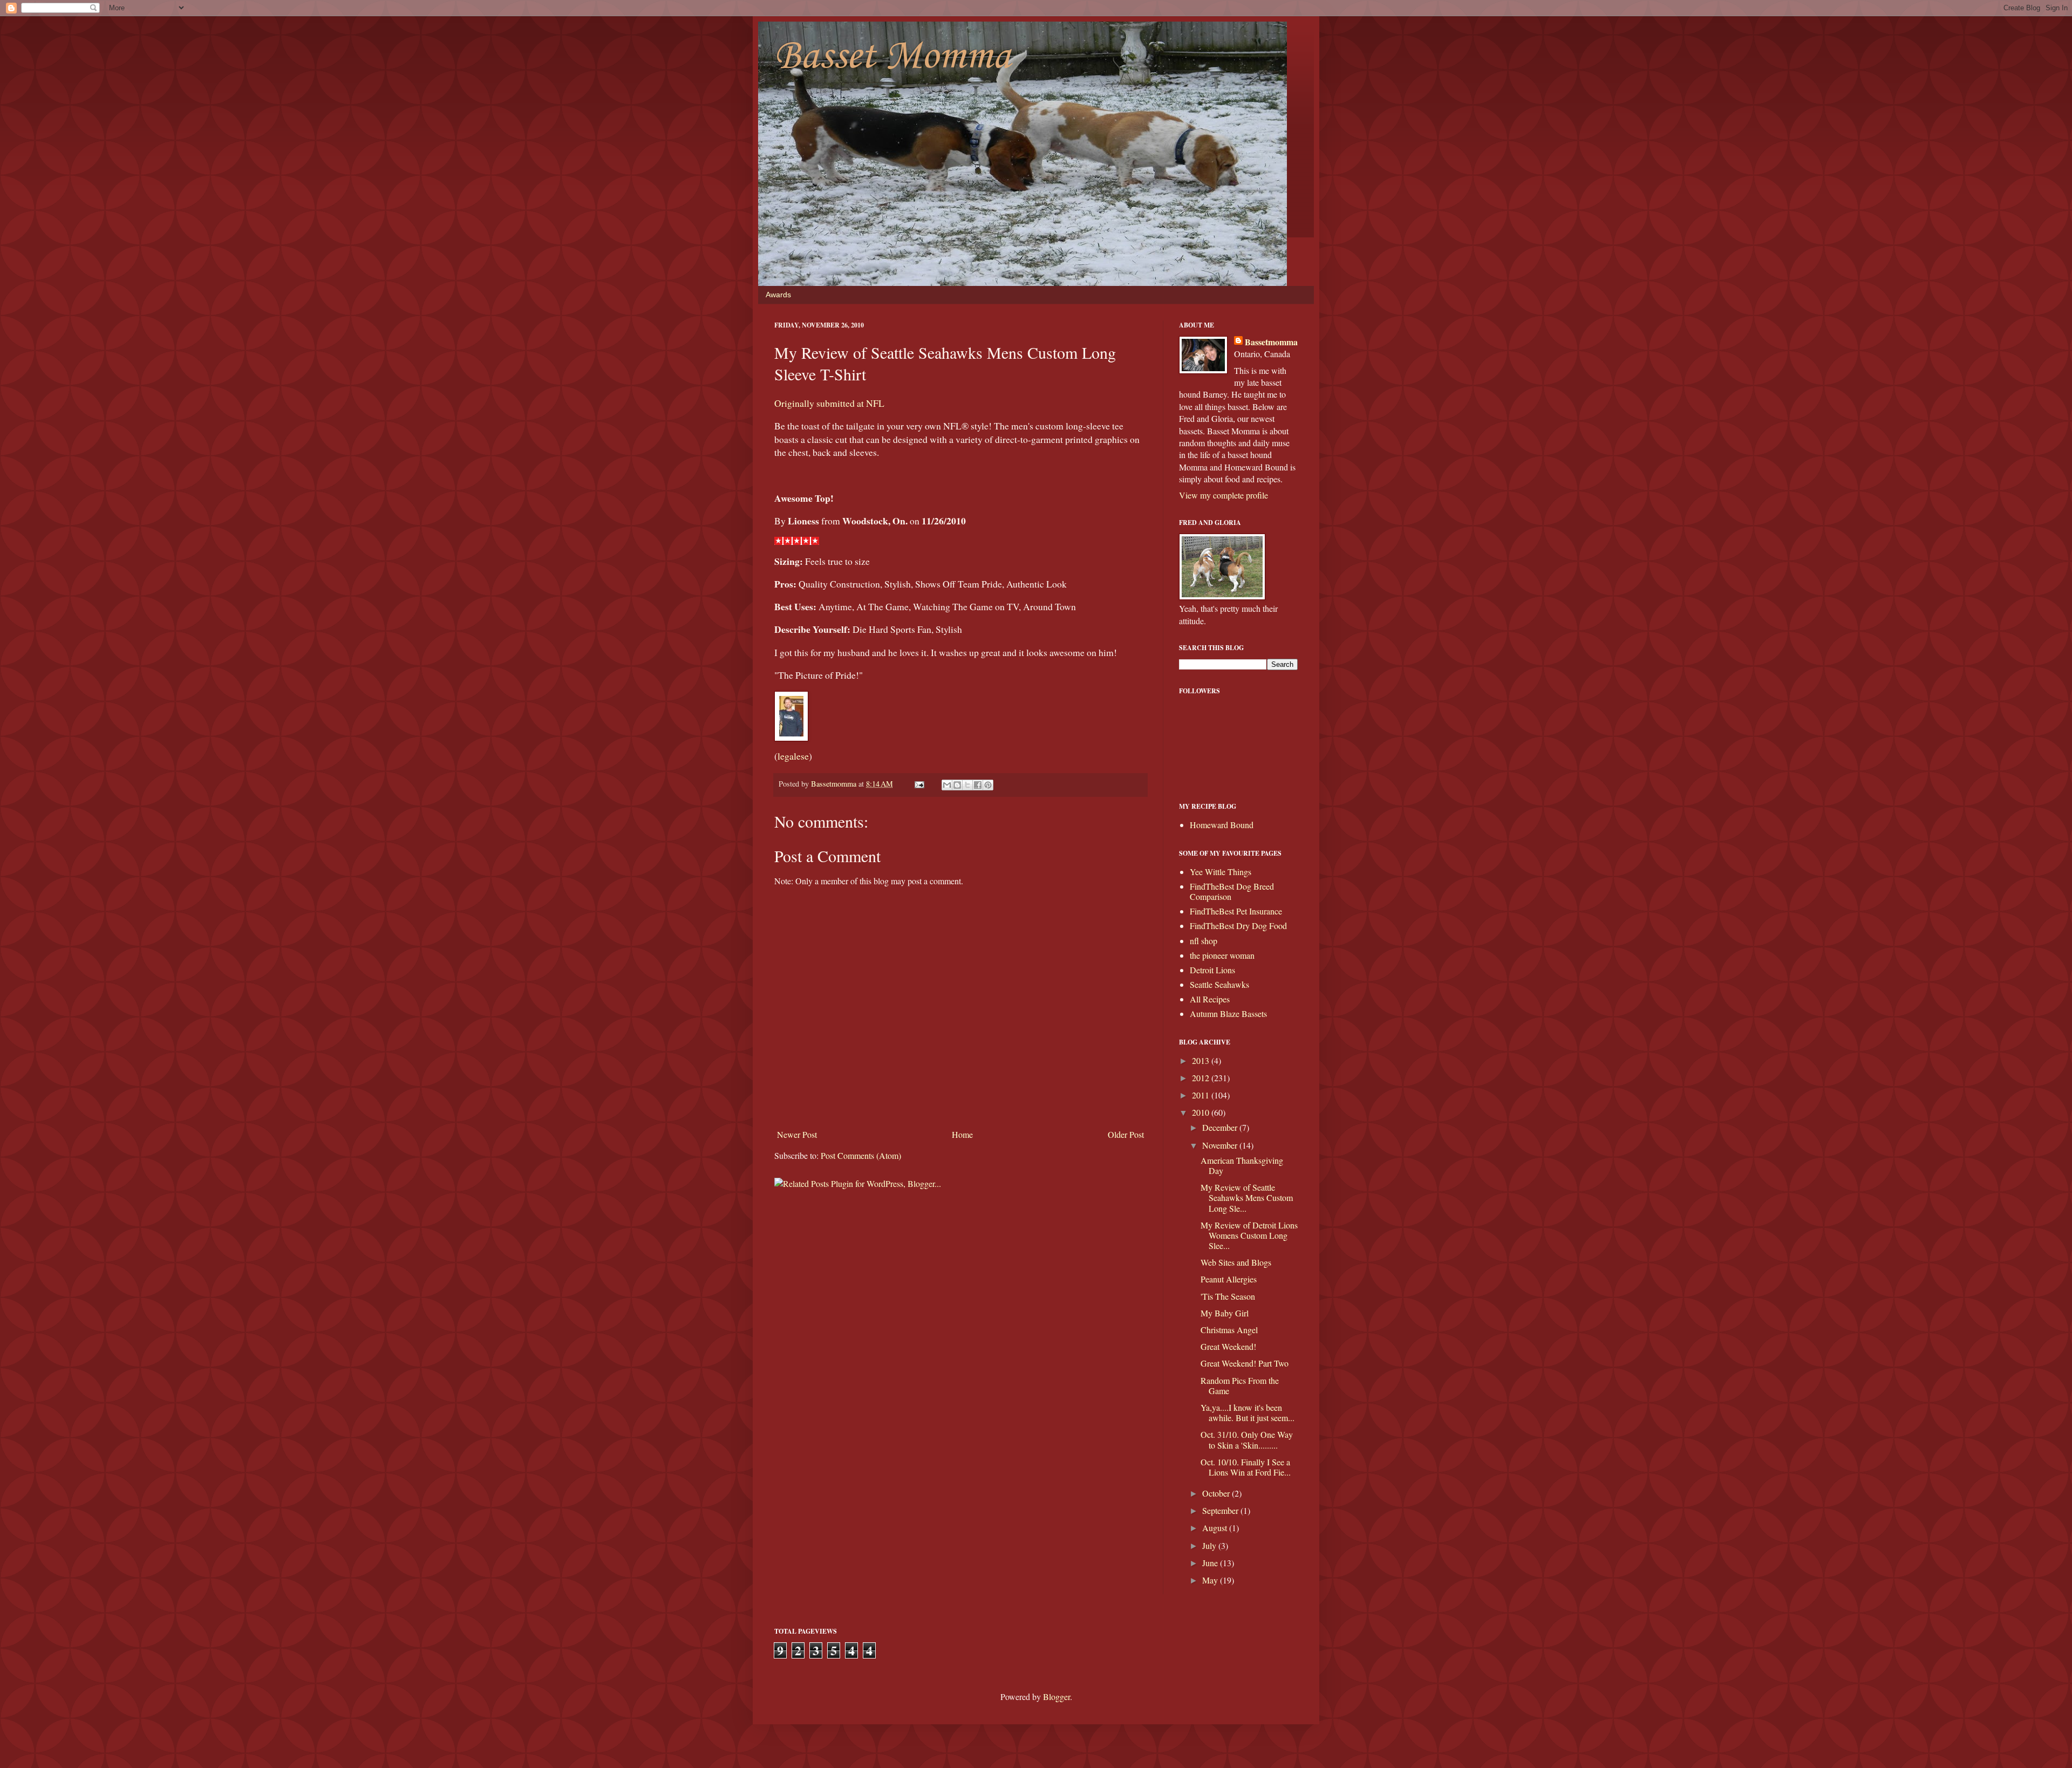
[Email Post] (919, 784)
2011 (1202, 1095)
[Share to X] (967, 785)
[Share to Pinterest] (988, 785)
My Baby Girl (1225, 1313)
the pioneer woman (1222, 955)
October (1217, 1493)
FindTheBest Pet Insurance (1236, 911)
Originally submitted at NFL (829, 403)
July (1210, 1545)
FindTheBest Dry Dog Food (1238, 926)
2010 (1202, 1112)
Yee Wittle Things (1221, 872)
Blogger (1057, 1697)
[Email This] (947, 785)
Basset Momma (892, 57)
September (1221, 1510)
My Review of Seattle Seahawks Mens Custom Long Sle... (1247, 1197)
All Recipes (1210, 999)
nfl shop (1204, 941)
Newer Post (797, 1134)
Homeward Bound (1222, 825)
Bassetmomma (835, 784)
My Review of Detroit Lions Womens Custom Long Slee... (1249, 1235)
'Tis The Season (1228, 1296)
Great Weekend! (1228, 1346)
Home (962, 1134)
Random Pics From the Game (1240, 1385)
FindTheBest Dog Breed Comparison (1232, 891)
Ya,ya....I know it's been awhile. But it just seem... (1248, 1412)
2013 (1202, 1060)
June (1211, 1563)
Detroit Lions (1212, 970)
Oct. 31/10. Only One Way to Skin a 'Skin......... (1247, 1439)
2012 (1202, 1078)
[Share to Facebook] (978, 785)
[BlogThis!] (957, 785)
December (1221, 1127)
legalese (793, 756)
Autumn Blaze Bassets (1228, 1013)
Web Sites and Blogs (1236, 1262)
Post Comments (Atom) (861, 1155)
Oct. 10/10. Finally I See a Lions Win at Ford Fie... (1246, 1467)
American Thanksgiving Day (1242, 1165)
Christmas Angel (1229, 1330)
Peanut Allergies (1229, 1279)
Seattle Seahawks (1219, 984)
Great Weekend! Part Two (1245, 1363)
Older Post (1126, 1134)
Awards (778, 295)
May (1211, 1580)
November (1221, 1145)
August (1216, 1528)
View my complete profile (1224, 495)
